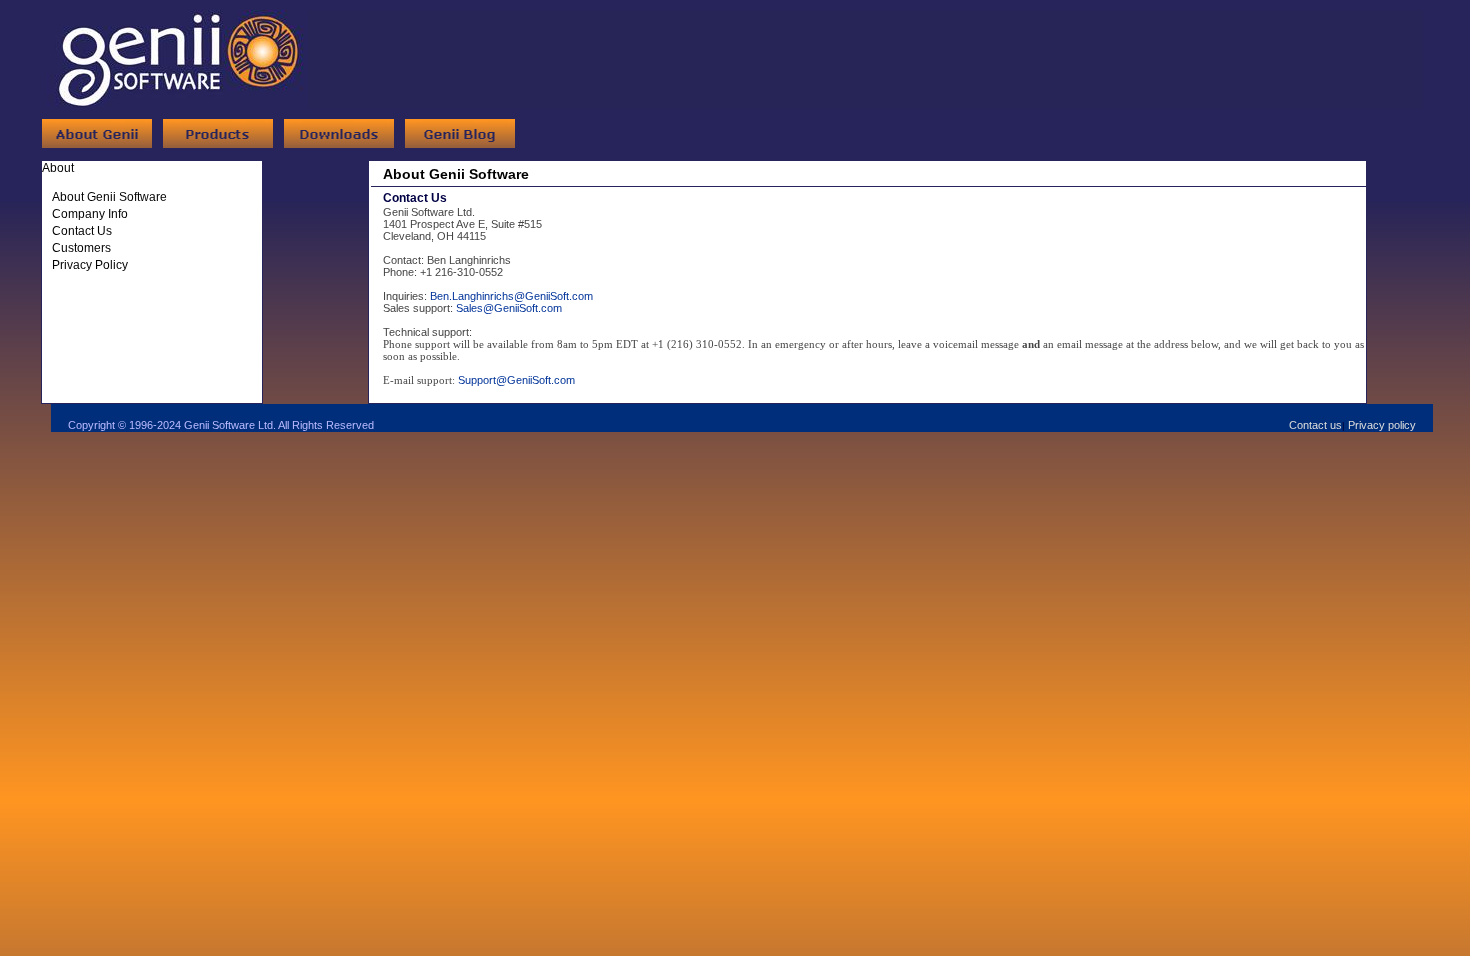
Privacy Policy (90, 265)
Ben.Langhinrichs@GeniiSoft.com (511, 296)
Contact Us (82, 231)
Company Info (90, 214)
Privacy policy (1382, 425)
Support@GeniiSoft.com (516, 380)
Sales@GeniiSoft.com (509, 308)
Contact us (1315, 425)
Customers (81, 248)
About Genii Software (109, 197)
